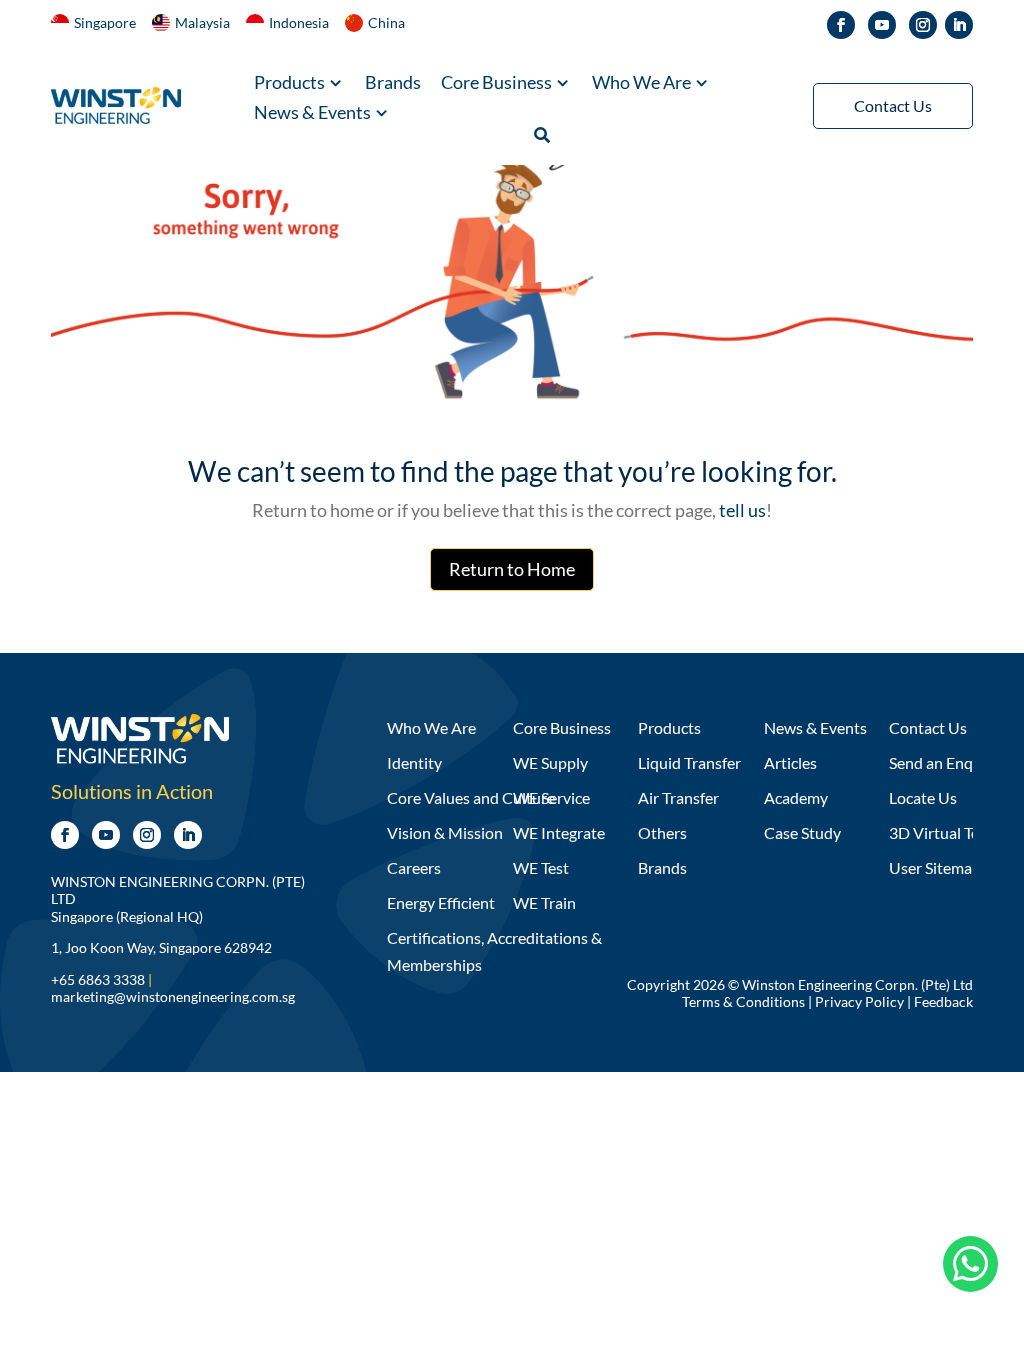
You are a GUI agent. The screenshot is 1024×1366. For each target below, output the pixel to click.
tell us (741, 510)
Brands (393, 84)
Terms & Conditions (743, 1001)
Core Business (496, 84)
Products (289, 84)
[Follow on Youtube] (882, 25)
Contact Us (893, 105)
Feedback (943, 1001)
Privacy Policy (859, 1001)
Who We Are (641, 84)
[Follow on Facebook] (841, 25)
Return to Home (512, 569)
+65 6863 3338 (98, 979)
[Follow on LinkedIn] (959, 25)
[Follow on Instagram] (923, 25)
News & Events (312, 114)
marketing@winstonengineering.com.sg (173, 996)
